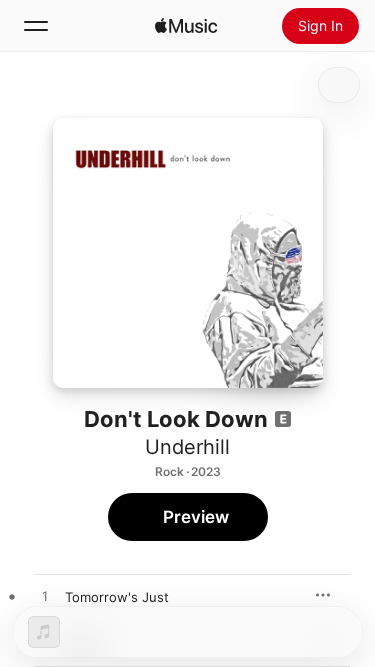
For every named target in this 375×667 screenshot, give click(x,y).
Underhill (187, 447)
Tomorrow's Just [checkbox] (117, 597)
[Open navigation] (36, 26)
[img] (186, 26)
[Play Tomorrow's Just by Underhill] (45, 597)
